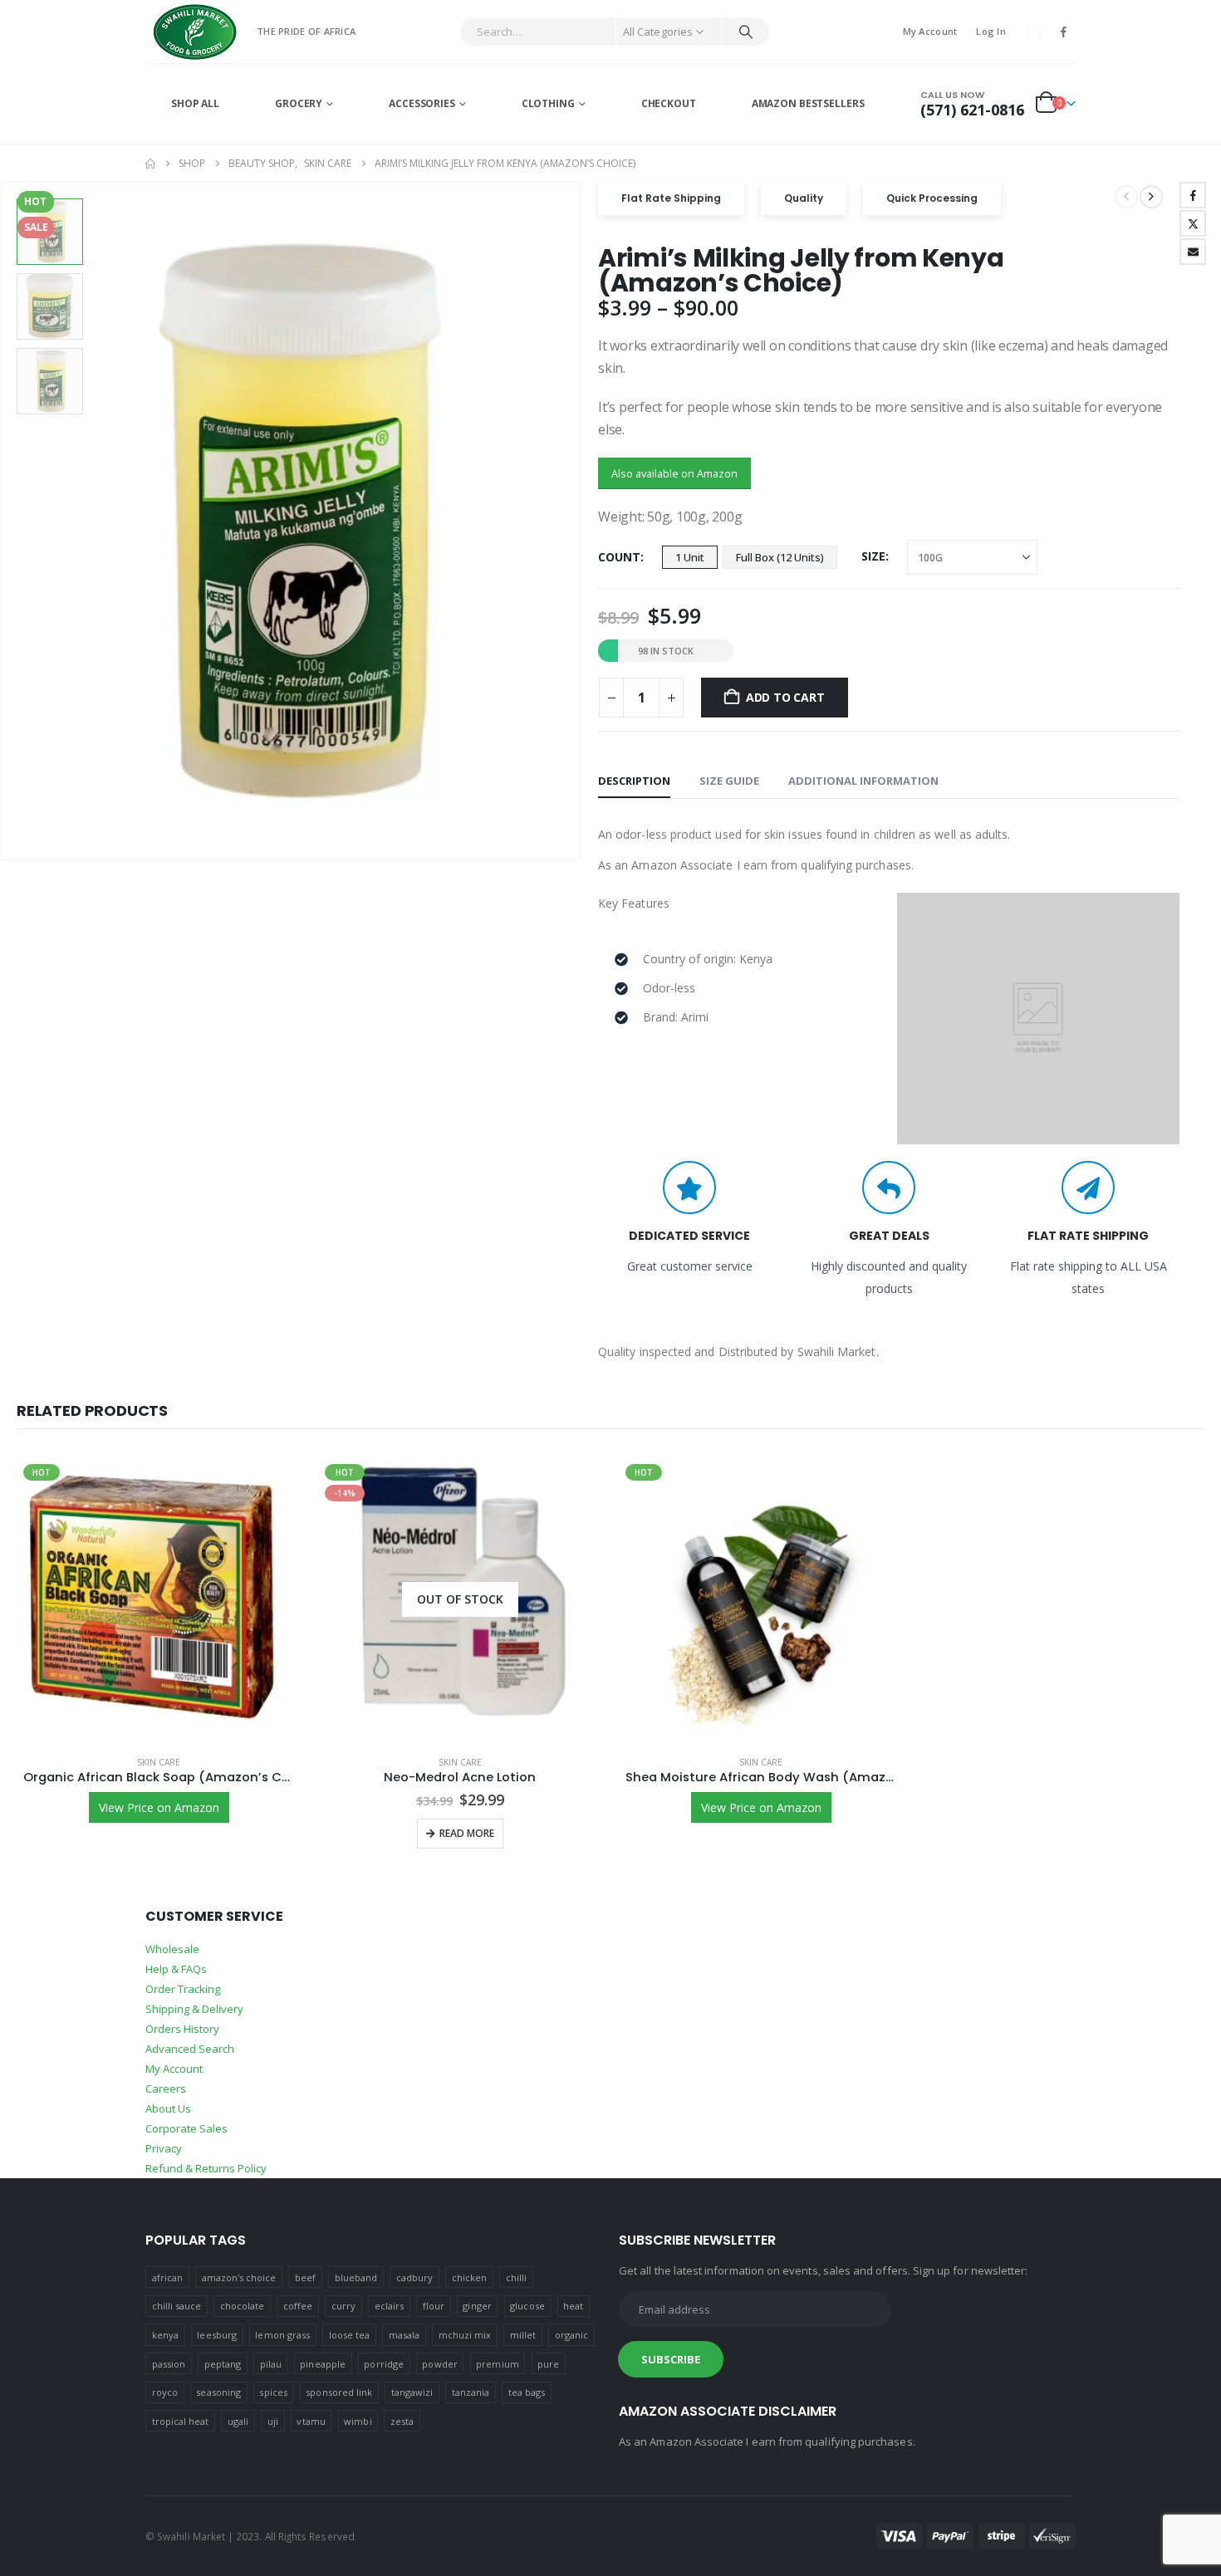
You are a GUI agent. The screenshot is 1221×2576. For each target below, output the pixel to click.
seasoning (218, 2392)
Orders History (182, 2029)
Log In (991, 31)
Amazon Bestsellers (808, 103)
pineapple (323, 2364)
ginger (477, 2306)
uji (273, 2421)
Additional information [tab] (863, 781)
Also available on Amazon (674, 473)
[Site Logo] (195, 32)
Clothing (548, 103)
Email (1193, 252)
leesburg (217, 2335)
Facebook (1193, 195)
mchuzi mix (465, 2335)
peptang (223, 2364)
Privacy (164, 2148)
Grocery (299, 103)
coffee (298, 2306)
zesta (402, 2421)
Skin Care (159, 1762)
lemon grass (282, 2335)
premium (497, 2364)
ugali (238, 2421)
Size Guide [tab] (729, 781)
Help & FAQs (176, 1969)
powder (439, 2364)
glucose (527, 2306)
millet (523, 2335)
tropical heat (181, 2421)
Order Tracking (183, 1989)
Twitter (1193, 223)
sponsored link (339, 2392)
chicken (469, 2277)
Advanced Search (190, 2049)
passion (169, 2364)
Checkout (669, 103)
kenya (165, 2335)
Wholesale (172, 1949)
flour (434, 2306)
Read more (467, 1833)
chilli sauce (177, 2306)
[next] (1151, 197)
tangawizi (412, 2392)
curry (343, 2306)
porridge (384, 2364)
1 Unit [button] (690, 557)
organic (571, 2335)
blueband (356, 2277)
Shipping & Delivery (194, 2009)
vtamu (311, 2421)
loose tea (350, 2335)
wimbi (358, 2421)
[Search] (746, 32)
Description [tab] (634, 781)
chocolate (243, 2306)
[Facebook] (1064, 32)
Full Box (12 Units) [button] (780, 557)
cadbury (414, 2277)
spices (273, 2392)
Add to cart (785, 697)
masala (404, 2335)
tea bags (527, 2392)
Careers (166, 2089)
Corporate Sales (186, 2128)
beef (305, 2277)
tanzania (471, 2392)
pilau (271, 2364)
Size (873, 556)
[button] (577, 522)
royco (165, 2392)
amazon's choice (239, 2277)
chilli (516, 2277)
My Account (930, 31)
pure (548, 2364)
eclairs (389, 2306)
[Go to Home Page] (150, 164)
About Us (168, 2108)
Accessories (422, 103)
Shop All (195, 103)
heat (573, 2306)
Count (619, 557)
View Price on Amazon (159, 1807)
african (167, 2277)
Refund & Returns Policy (206, 2168)
